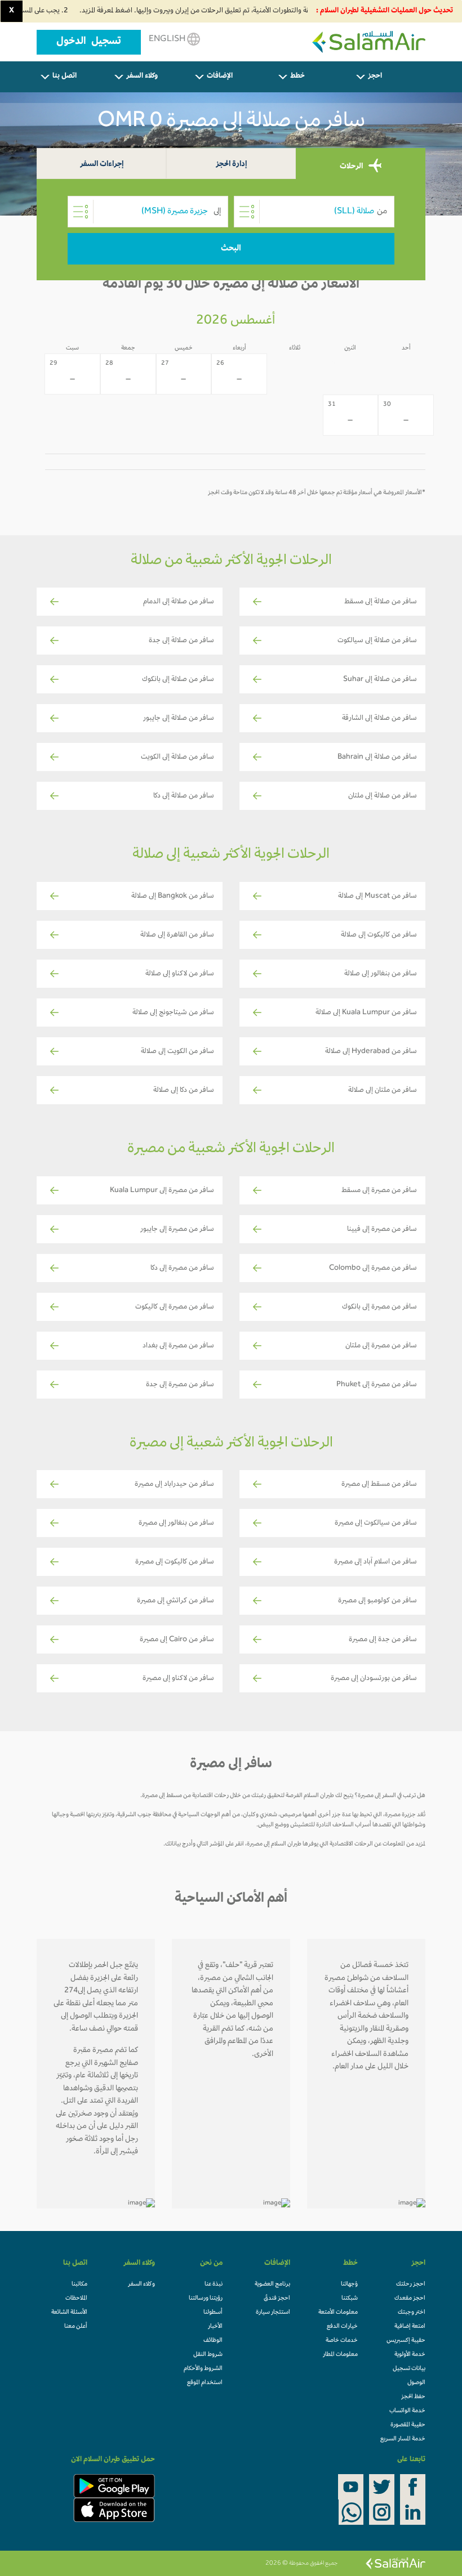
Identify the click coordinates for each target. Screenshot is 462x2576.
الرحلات (352, 167)
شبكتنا (350, 2299)
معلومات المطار (340, 2355)
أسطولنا (213, 2313)
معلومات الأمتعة (338, 2313)
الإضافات (220, 77)
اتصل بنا (65, 77)
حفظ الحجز (413, 2397)
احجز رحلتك (411, 2284)
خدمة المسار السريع (403, 2439)
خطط (297, 77)
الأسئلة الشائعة (69, 2313)
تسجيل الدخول (89, 42)
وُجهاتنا (349, 2284)
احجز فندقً (277, 2299)
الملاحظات (76, 2299)
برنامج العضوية (272, 2284)
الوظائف (213, 2341)
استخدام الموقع (205, 2383)
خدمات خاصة (342, 2341)
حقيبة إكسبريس (406, 2341)
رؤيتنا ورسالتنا (206, 2299)
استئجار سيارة (273, 2313)
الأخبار (215, 2327)
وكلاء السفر (142, 77)
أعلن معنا (76, 2327)
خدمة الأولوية (410, 2355)
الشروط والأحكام (203, 2369)
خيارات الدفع (342, 2327)
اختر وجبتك (412, 2313)
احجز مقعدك (410, 2299)
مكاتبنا (79, 2284)
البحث (231, 249)
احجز (375, 77)
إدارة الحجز (231, 165)
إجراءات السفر (102, 165)
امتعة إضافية (410, 2327)
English (168, 39)
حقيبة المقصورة (408, 2425)
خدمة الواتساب (407, 2411)
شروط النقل (208, 2355)
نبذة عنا (214, 2284)
